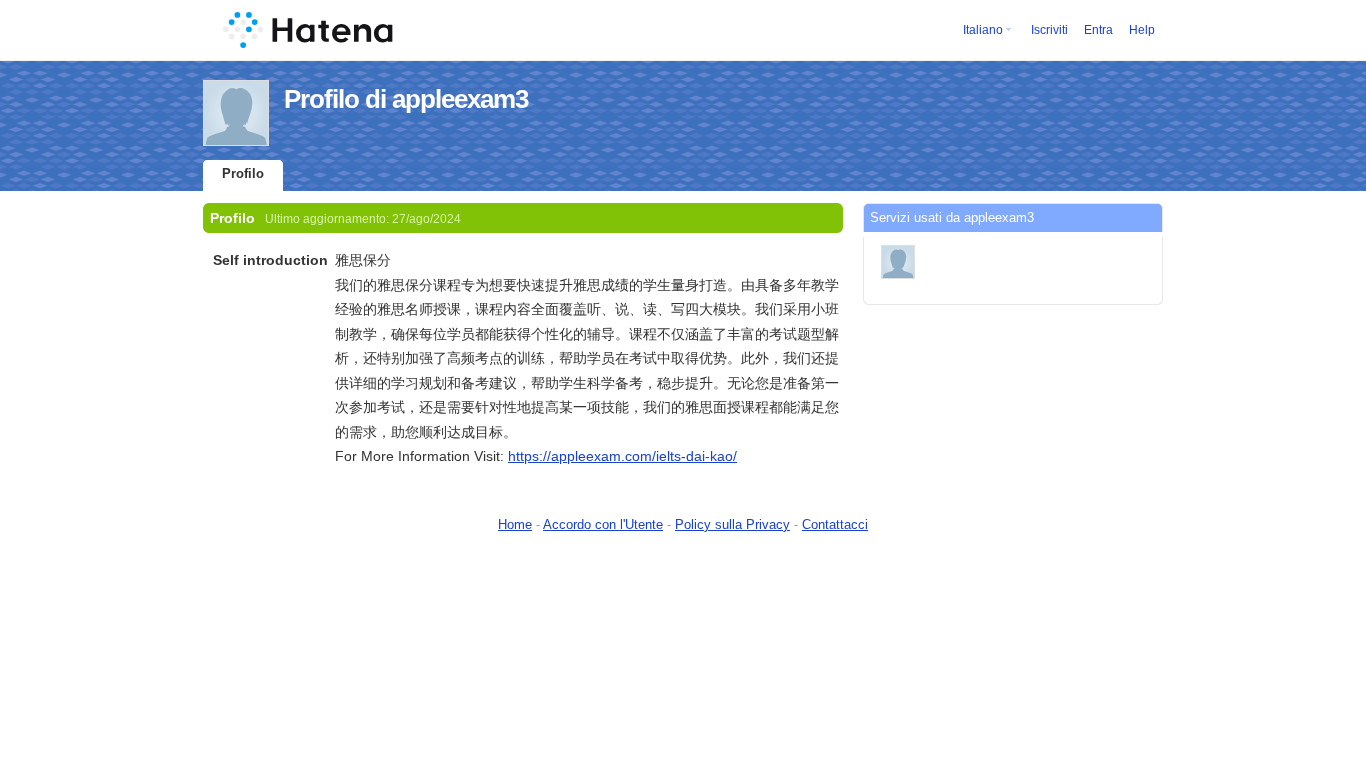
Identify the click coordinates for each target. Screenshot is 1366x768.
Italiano (983, 30)
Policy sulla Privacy (732, 524)
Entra (1098, 30)
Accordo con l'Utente (603, 524)
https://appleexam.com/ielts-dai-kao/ (622, 456)
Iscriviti (1049, 30)
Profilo (243, 173)
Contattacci (835, 524)
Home (515, 524)
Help (1142, 30)
